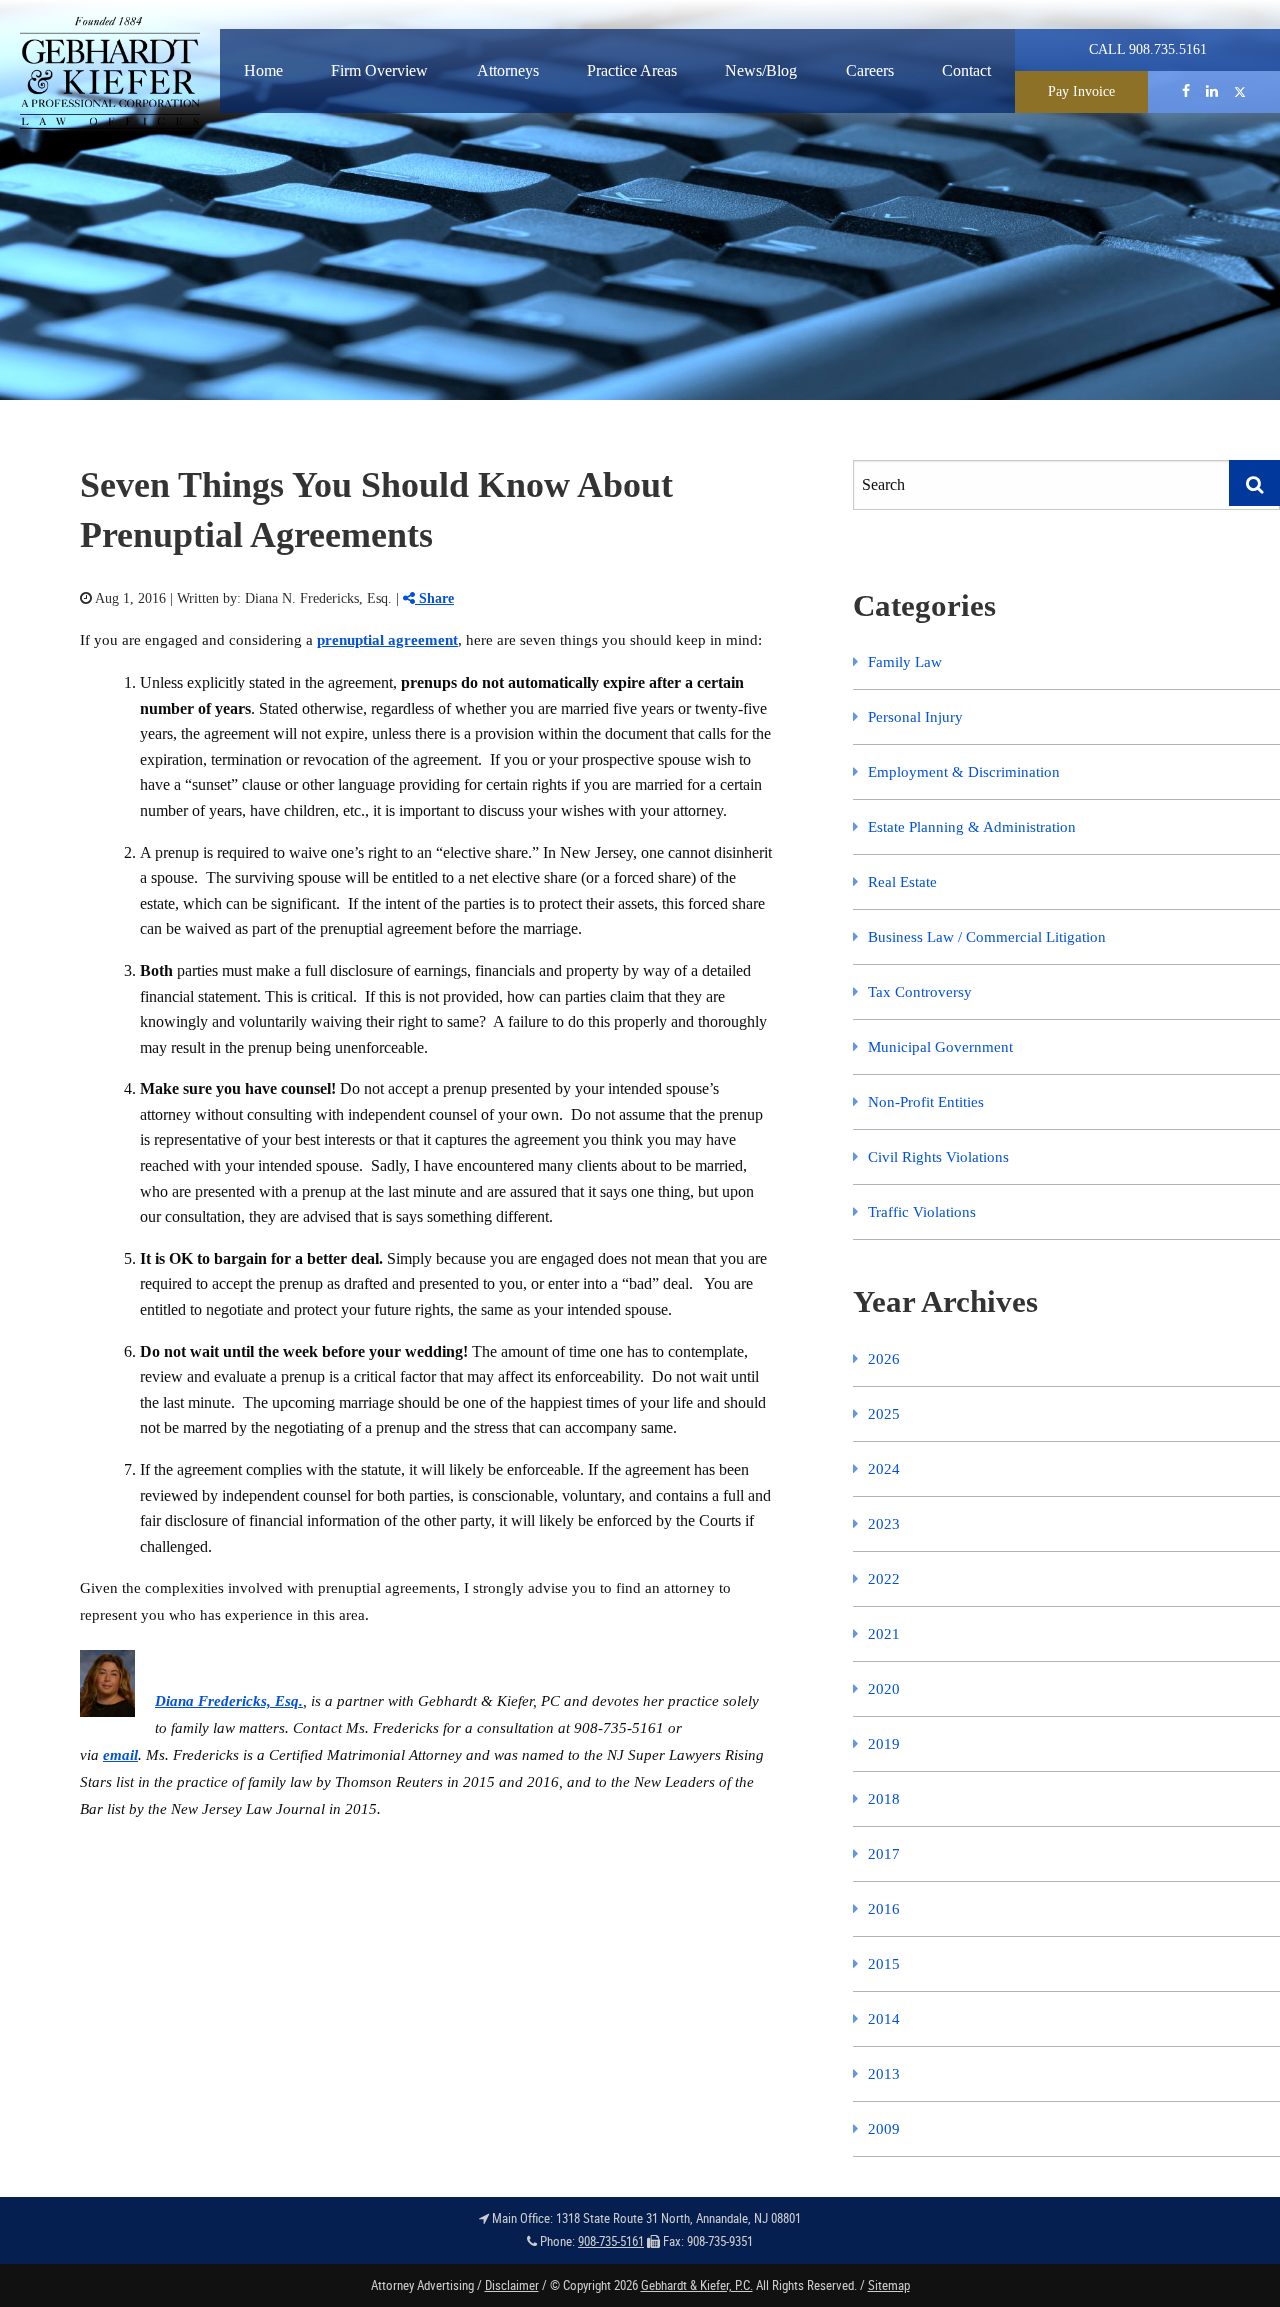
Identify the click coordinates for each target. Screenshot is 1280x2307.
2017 (884, 1854)
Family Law (905, 662)
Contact (966, 70)
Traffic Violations (922, 1212)
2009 (884, 2129)
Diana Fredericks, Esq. (229, 1701)
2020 (884, 1689)
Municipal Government (940, 1047)
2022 (884, 1579)
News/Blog (761, 70)
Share (434, 598)
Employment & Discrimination (964, 772)
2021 (884, 1634)
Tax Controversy (920, 992)
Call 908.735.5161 (1148, 49)
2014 (884, 2019)
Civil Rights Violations (938, 1157)
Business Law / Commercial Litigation (987, 937)
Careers (870, 70)
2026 (884, 1359)
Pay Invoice (1081, 91)
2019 (884, 1744)
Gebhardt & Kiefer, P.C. (697, 2285)
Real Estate (902, 882)
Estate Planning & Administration (972, 827)
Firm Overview (379, 70)
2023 (884, 1524)
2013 (884, 2074)
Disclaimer (512, 2285)
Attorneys (508, 70)
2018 (884, 1799)
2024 (884, 1469)
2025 (884, 1414)
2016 (884, 1909)
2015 (884, 1964)
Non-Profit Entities (926, 1102)
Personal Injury (915, 717)
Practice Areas (632, 70)
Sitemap (889, 2285)
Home (263, 70)
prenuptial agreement (387, 640)
